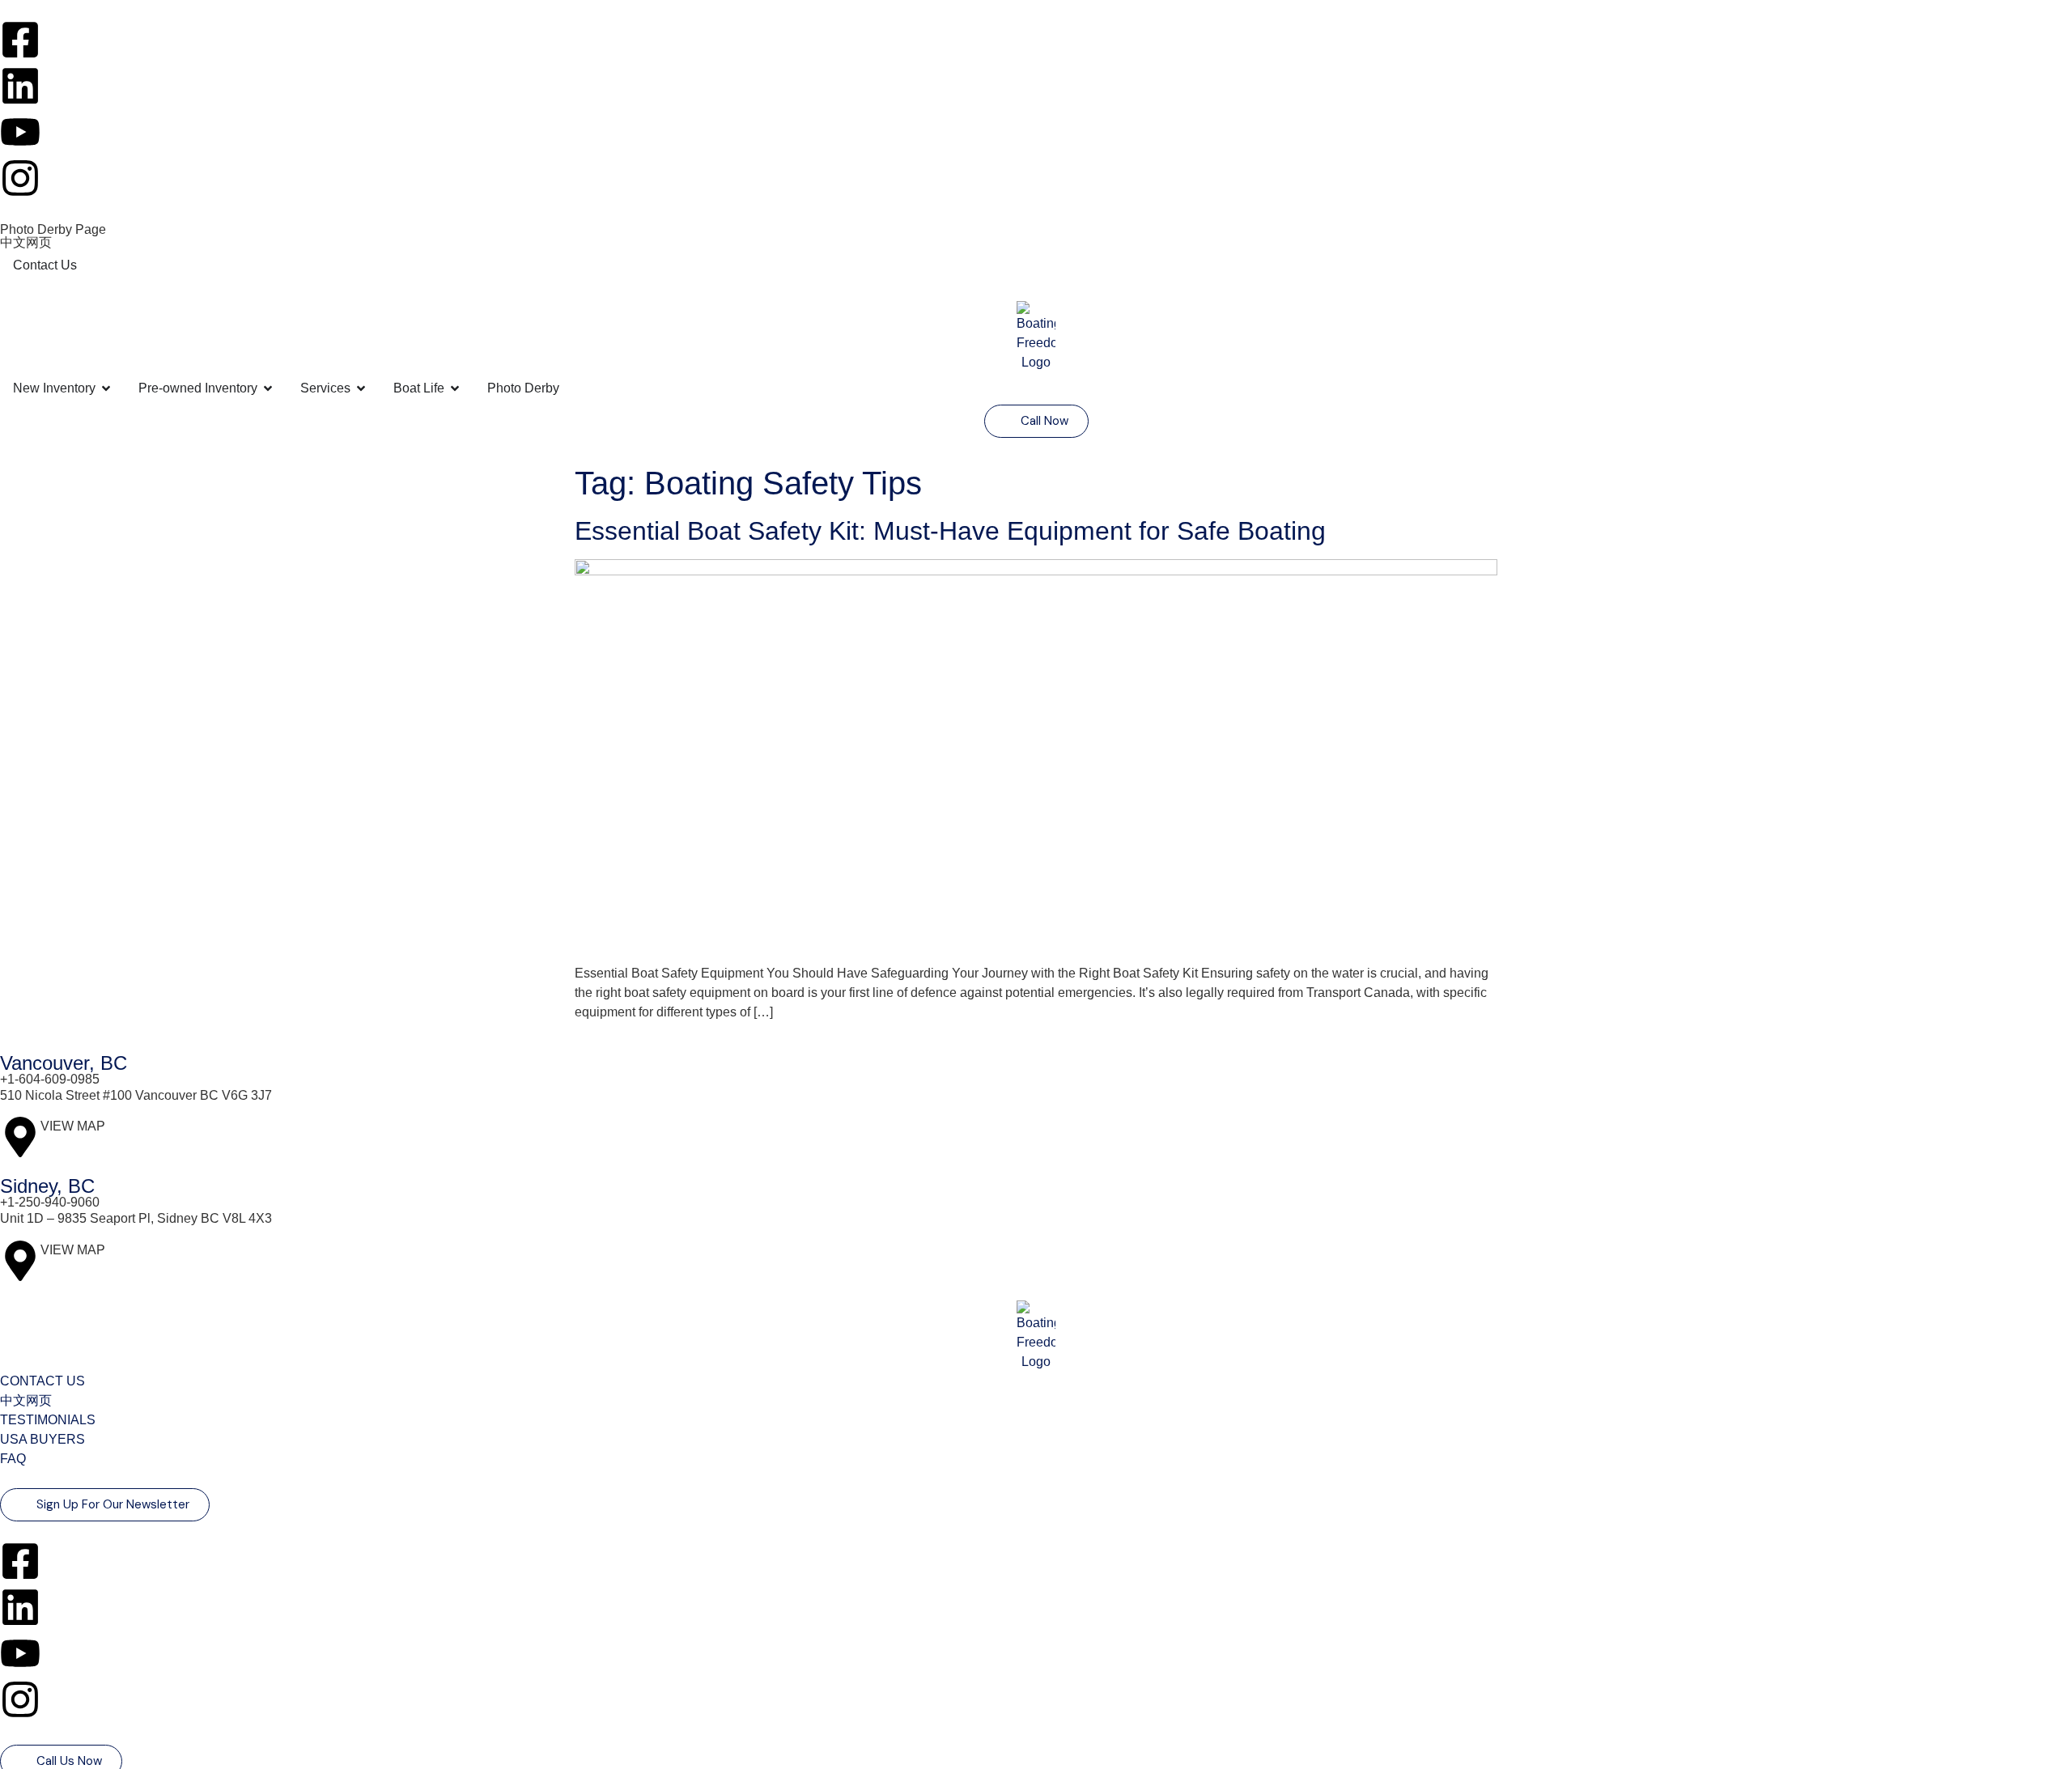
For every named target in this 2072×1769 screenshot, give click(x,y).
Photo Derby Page (53, 229)
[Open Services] (361, 388)
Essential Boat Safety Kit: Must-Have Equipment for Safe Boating (950, 531)
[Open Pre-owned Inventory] (268, 388)
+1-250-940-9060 (50, 1202)
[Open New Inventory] (106, 388)
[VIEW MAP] (20, 1137)
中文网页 (26, 242)
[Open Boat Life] (455, 388)
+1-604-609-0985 (50, 1079)
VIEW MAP (73, 1126)
